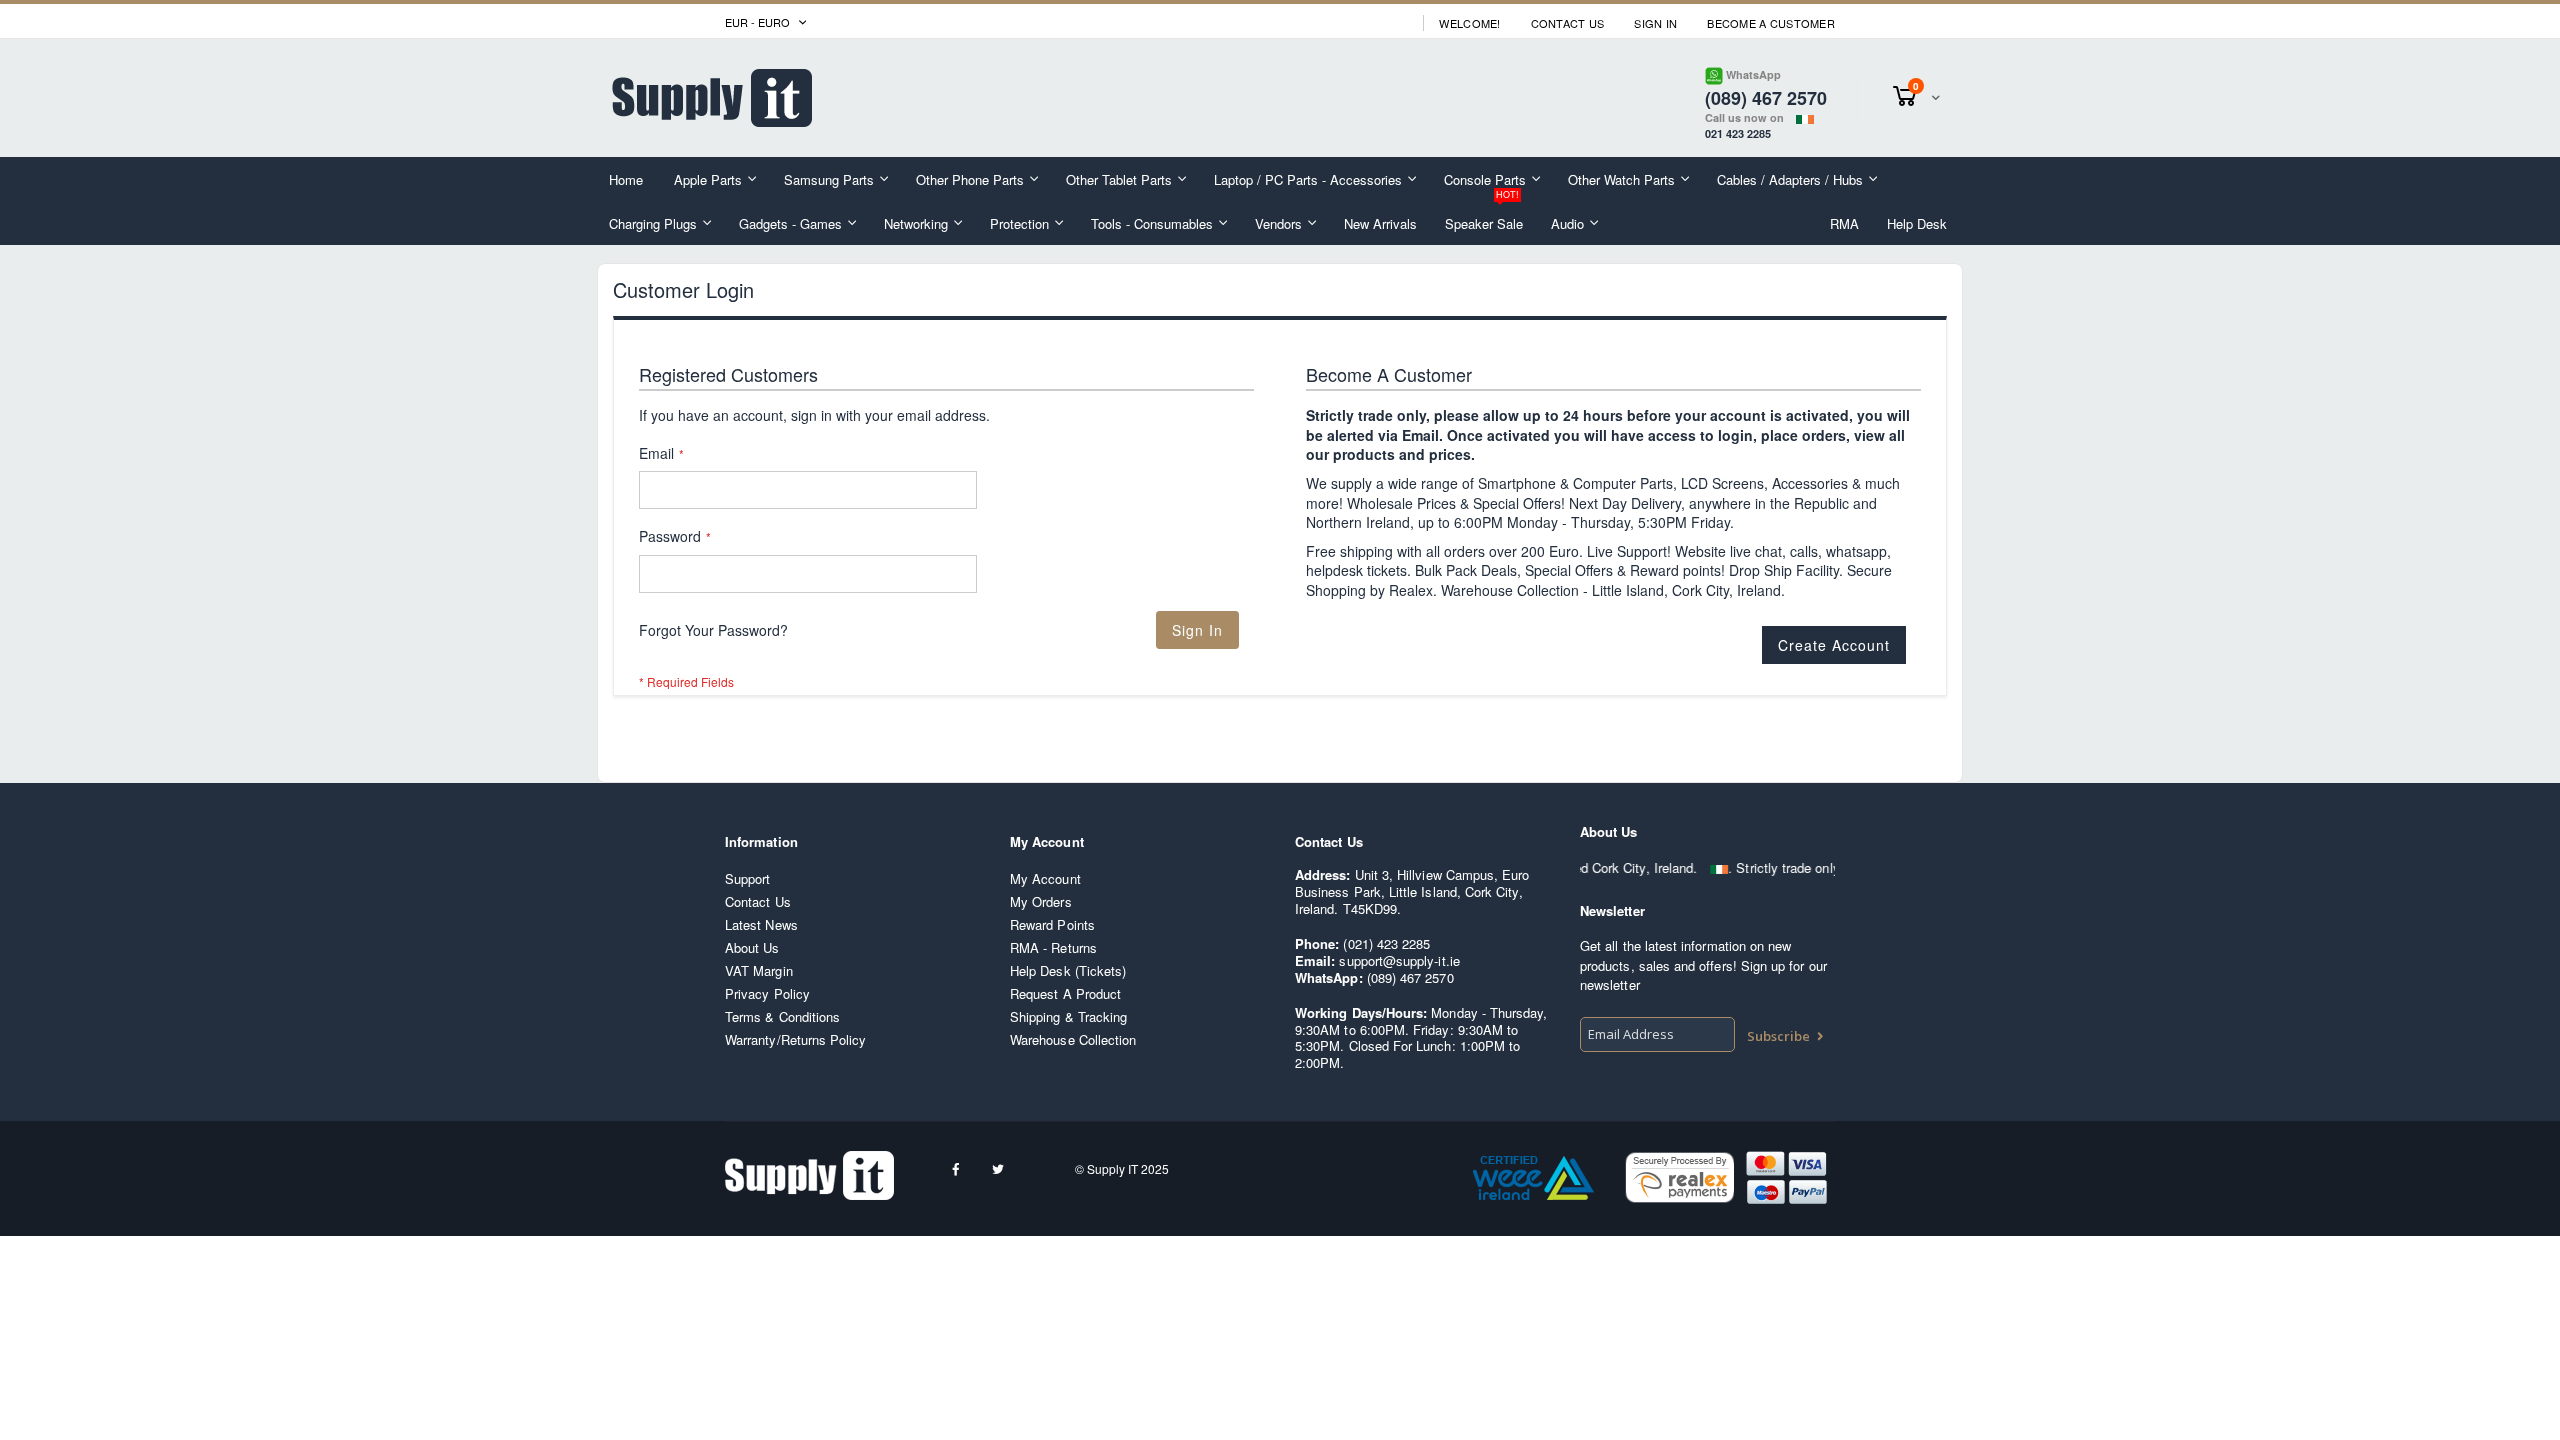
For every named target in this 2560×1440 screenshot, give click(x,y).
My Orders (1041, 901)
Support (747, 878)
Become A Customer (1771, 23)
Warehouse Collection (1073, 1039)
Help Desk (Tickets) (1068, 970)
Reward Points (1052, 924)
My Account (1045, 878)
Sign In (1655, 23)
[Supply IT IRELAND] (712, 98)
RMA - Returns (1053, 947)
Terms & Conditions (782, 1016)
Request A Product (1065, 993)
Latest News (761, 924)
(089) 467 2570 (1410, 977)
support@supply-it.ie (1399, 960)
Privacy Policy (767, 993)
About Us (752, 947)
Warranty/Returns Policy (796, 1039)
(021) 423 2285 (1386, 943)
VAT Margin (759, 970)
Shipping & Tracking (1068, 1016)
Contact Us (1568, 23)
